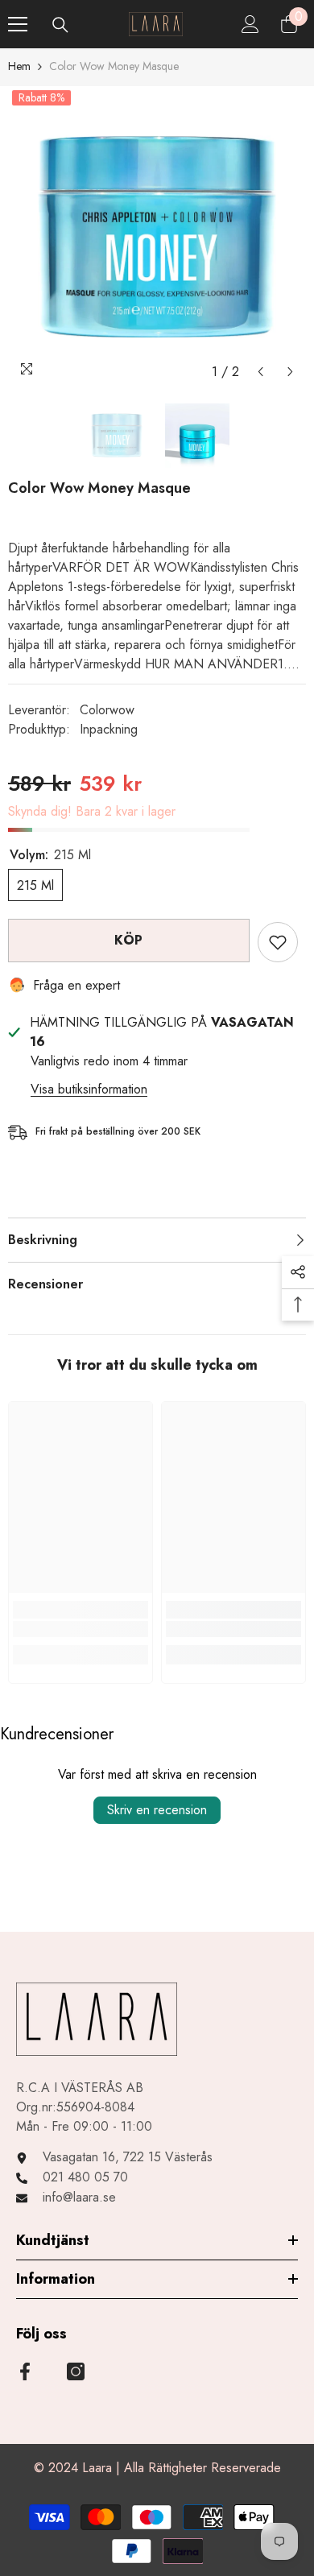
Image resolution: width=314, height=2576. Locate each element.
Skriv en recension (157, 1810)
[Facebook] (25, 2371)
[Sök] (60, 25)
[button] (260, 372)
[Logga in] (250, 24)
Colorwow (107, 710)
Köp (129, 940)
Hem (19, 66)
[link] (81, 1629)
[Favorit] (278, 942)
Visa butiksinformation (89, 1089)
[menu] (18, 24)
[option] (157, 237)
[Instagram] (76, 2371)
